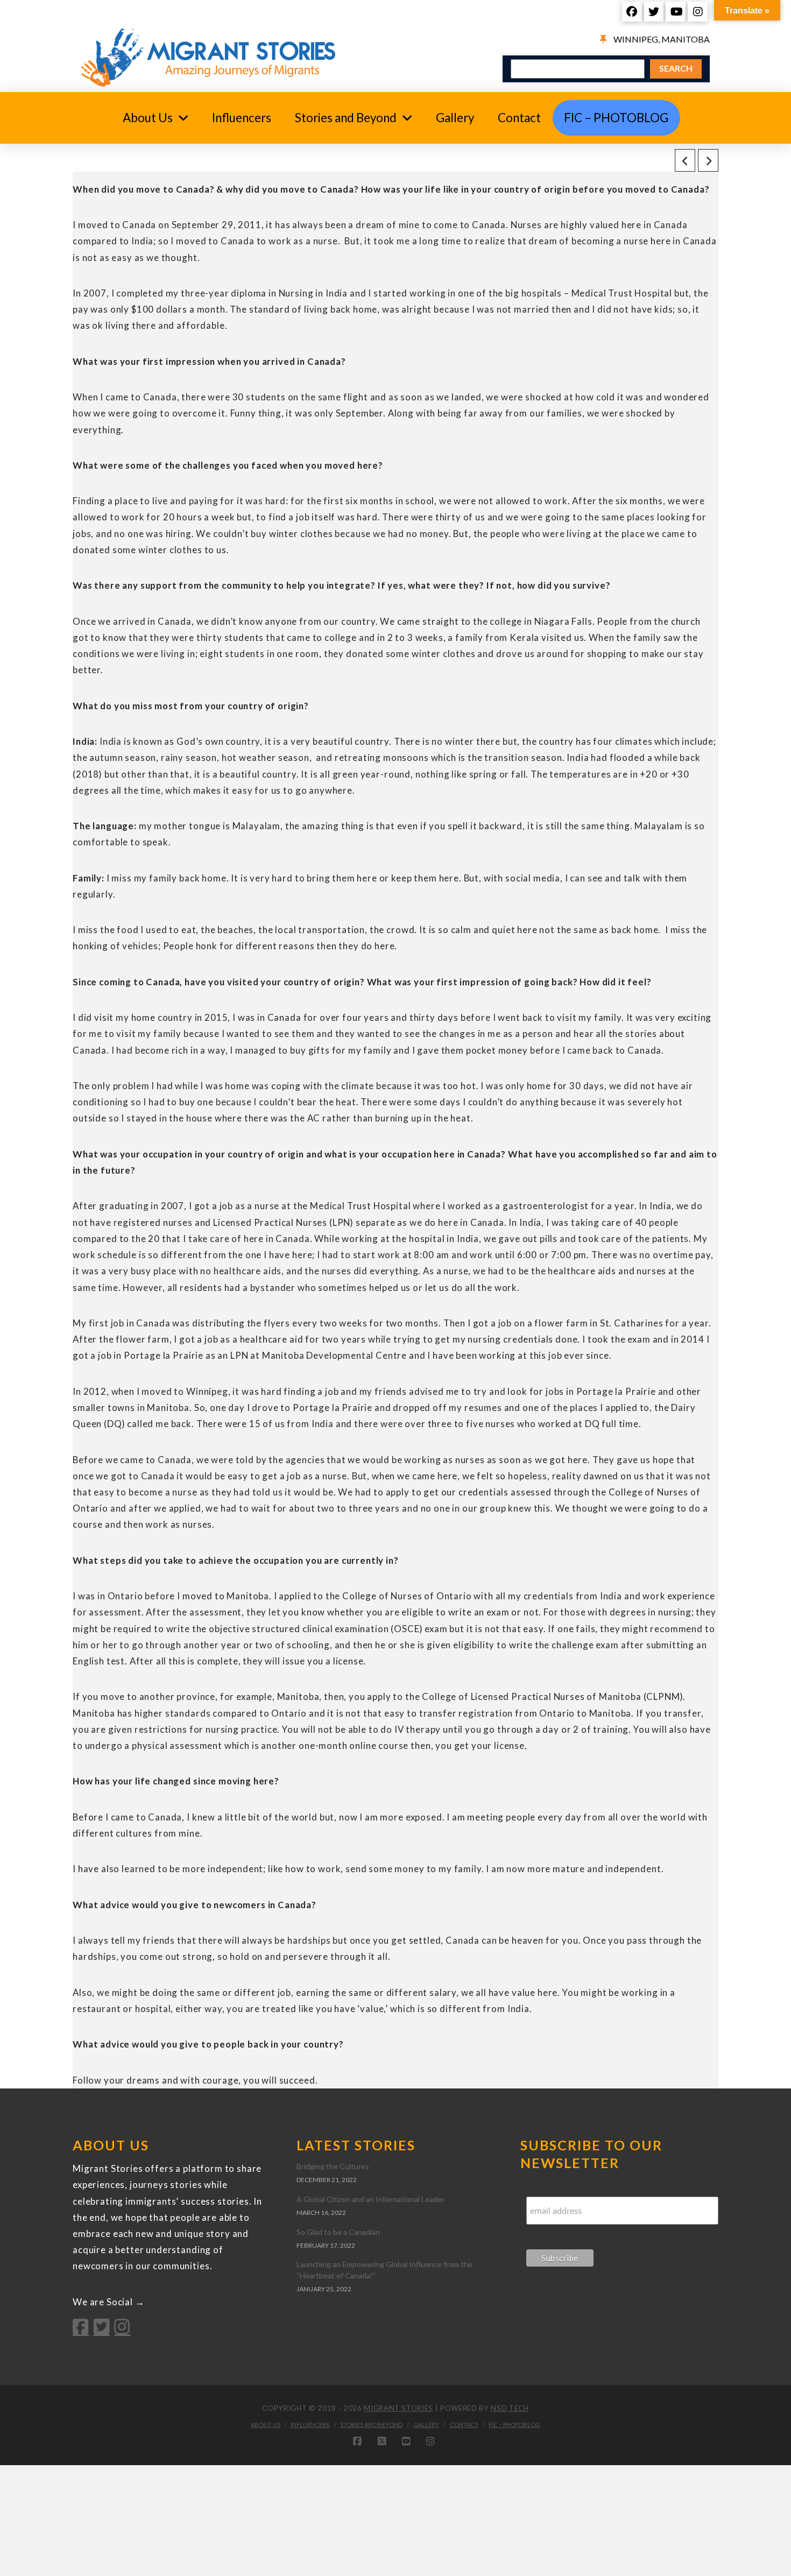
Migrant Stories (398, 2408)
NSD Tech (510, 2408)
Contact (464, 2425)
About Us (266, 2425)
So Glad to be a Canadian (338, 2232)
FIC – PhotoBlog (514, 2425)
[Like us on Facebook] (81, 2326)
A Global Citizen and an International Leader (370, 2199)
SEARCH (676, 68)
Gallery (426, 2425)
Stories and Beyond (371, 2425)
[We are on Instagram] (122, 2326)
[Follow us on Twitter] (102, 2326)
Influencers (310, 2425)
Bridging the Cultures (333, 2166)
